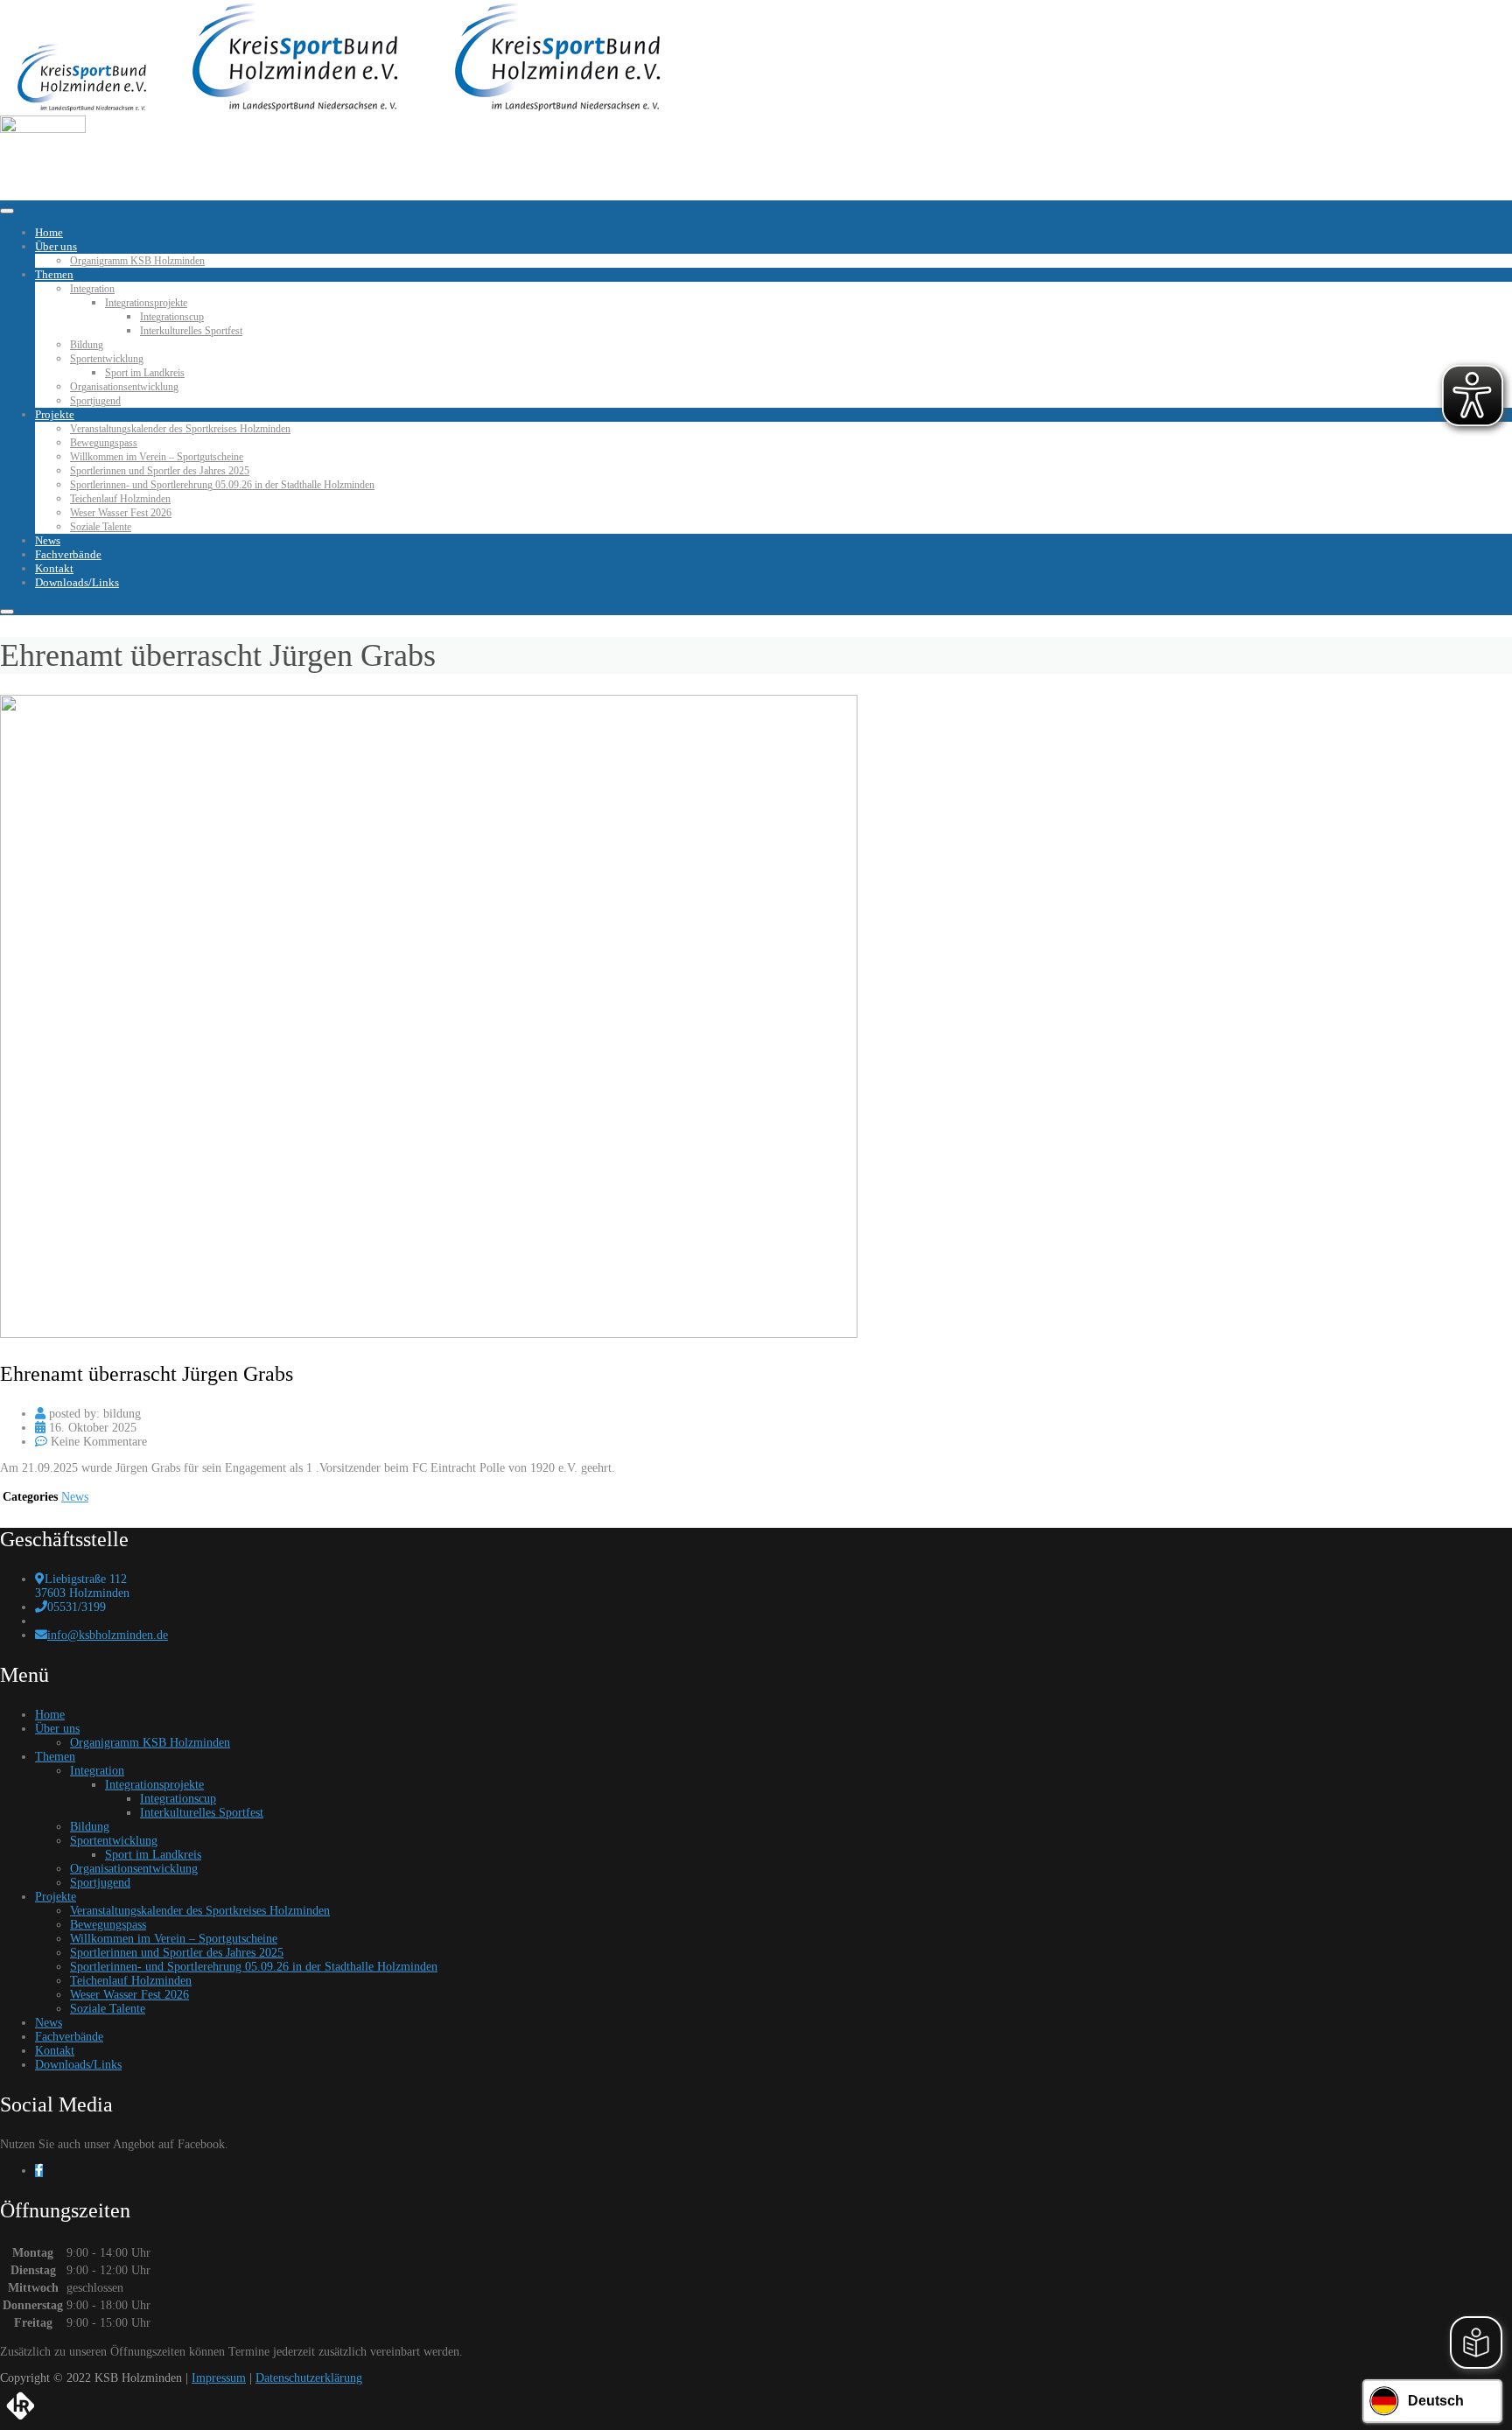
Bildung (87, 345)
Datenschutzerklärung (309, 2378)
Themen (54, 274)
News (48, 540)
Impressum (219, 2378)
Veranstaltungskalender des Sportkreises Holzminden (180, 429)
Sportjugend (95, 401)
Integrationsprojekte (146, 303)
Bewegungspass (104, 443)
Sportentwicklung (107, 359)
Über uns (56, 246)
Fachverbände (68, 554)
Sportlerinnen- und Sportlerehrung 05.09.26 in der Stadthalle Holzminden (222, 485)
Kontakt (54, 568)
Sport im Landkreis (145, 373)
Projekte (55, 414)
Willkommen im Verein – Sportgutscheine (157, 457)
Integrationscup (172, 317)
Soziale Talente (101, 527)
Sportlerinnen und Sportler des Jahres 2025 (160, 471)
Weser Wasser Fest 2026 (121, 513)
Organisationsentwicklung (124, 387)
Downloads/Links (77, 582)
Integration (92, 289)
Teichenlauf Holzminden (120, 499)
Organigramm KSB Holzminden (137, 261)
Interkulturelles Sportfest (191, 331)
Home (49, 232)
